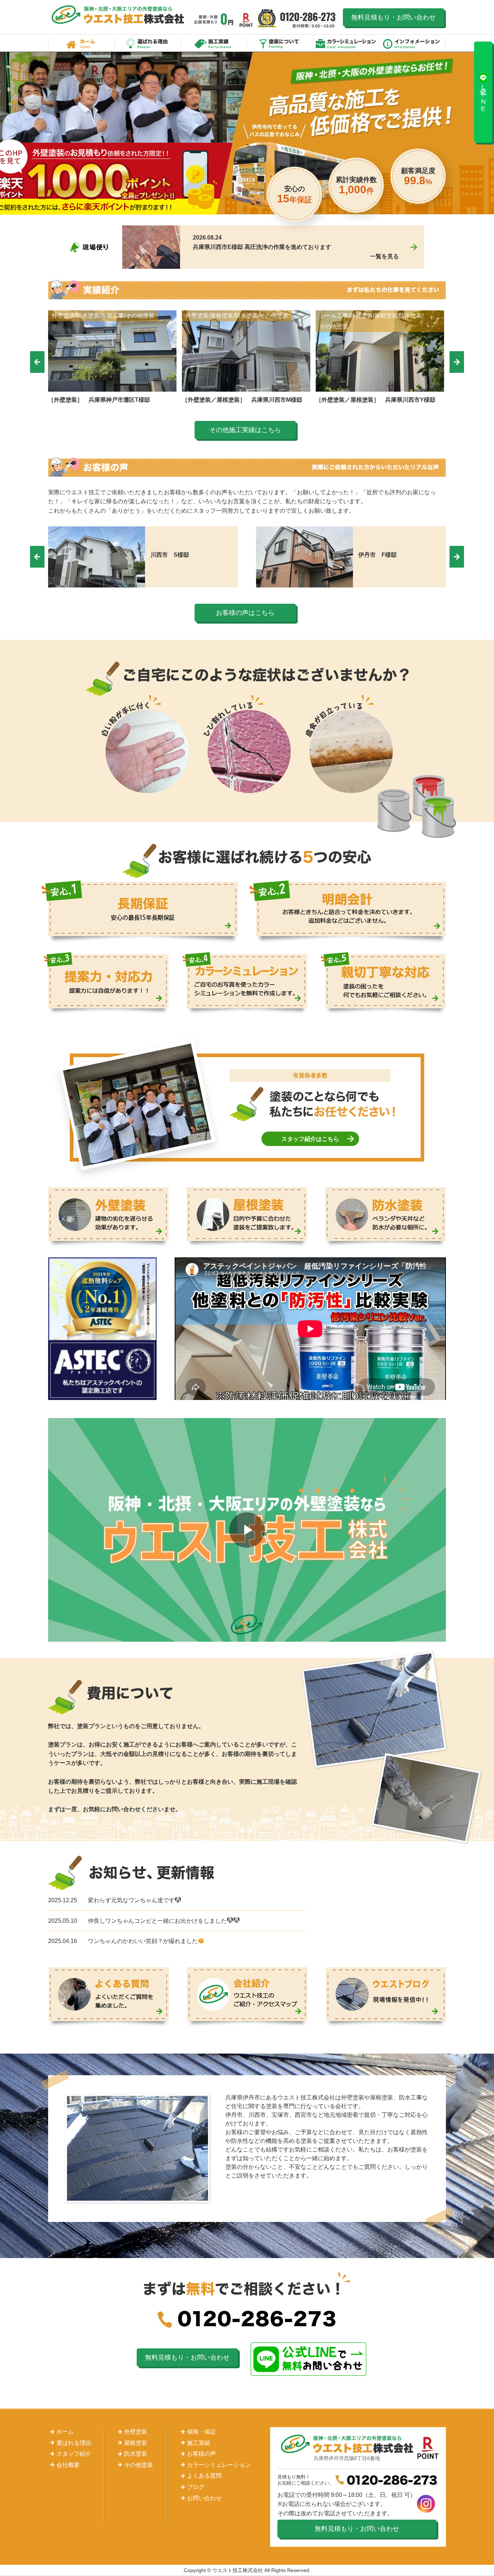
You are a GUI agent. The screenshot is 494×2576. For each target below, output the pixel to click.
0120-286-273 (308, 20)
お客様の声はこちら (245, 613)
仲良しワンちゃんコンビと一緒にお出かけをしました (157, 1921)
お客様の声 (201, 2454)
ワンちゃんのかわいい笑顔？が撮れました (143, 1941)
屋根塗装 (136, 2443)
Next (457, 362)
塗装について (280, 43)
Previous (37, 362)
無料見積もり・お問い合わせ (393, 17)
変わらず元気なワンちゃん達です (131, 1900)
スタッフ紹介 (74, 2454)
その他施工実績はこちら (245, 430)
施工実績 (214, 43)
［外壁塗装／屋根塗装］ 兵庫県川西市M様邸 (242, 400)
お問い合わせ (204, 2498)
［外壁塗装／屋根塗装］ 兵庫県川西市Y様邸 (376, 400)
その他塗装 (139, 2465)
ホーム (81, 43)
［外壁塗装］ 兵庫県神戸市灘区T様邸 (99, 400)
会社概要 (68, 2465)
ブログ (196, 2487)
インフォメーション (412, 43)
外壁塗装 (136, 2432)
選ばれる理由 (148, 43)
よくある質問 (204, 2476)
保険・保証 (201, 2432)
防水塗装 (136, 2454)
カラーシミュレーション (346, 43)
